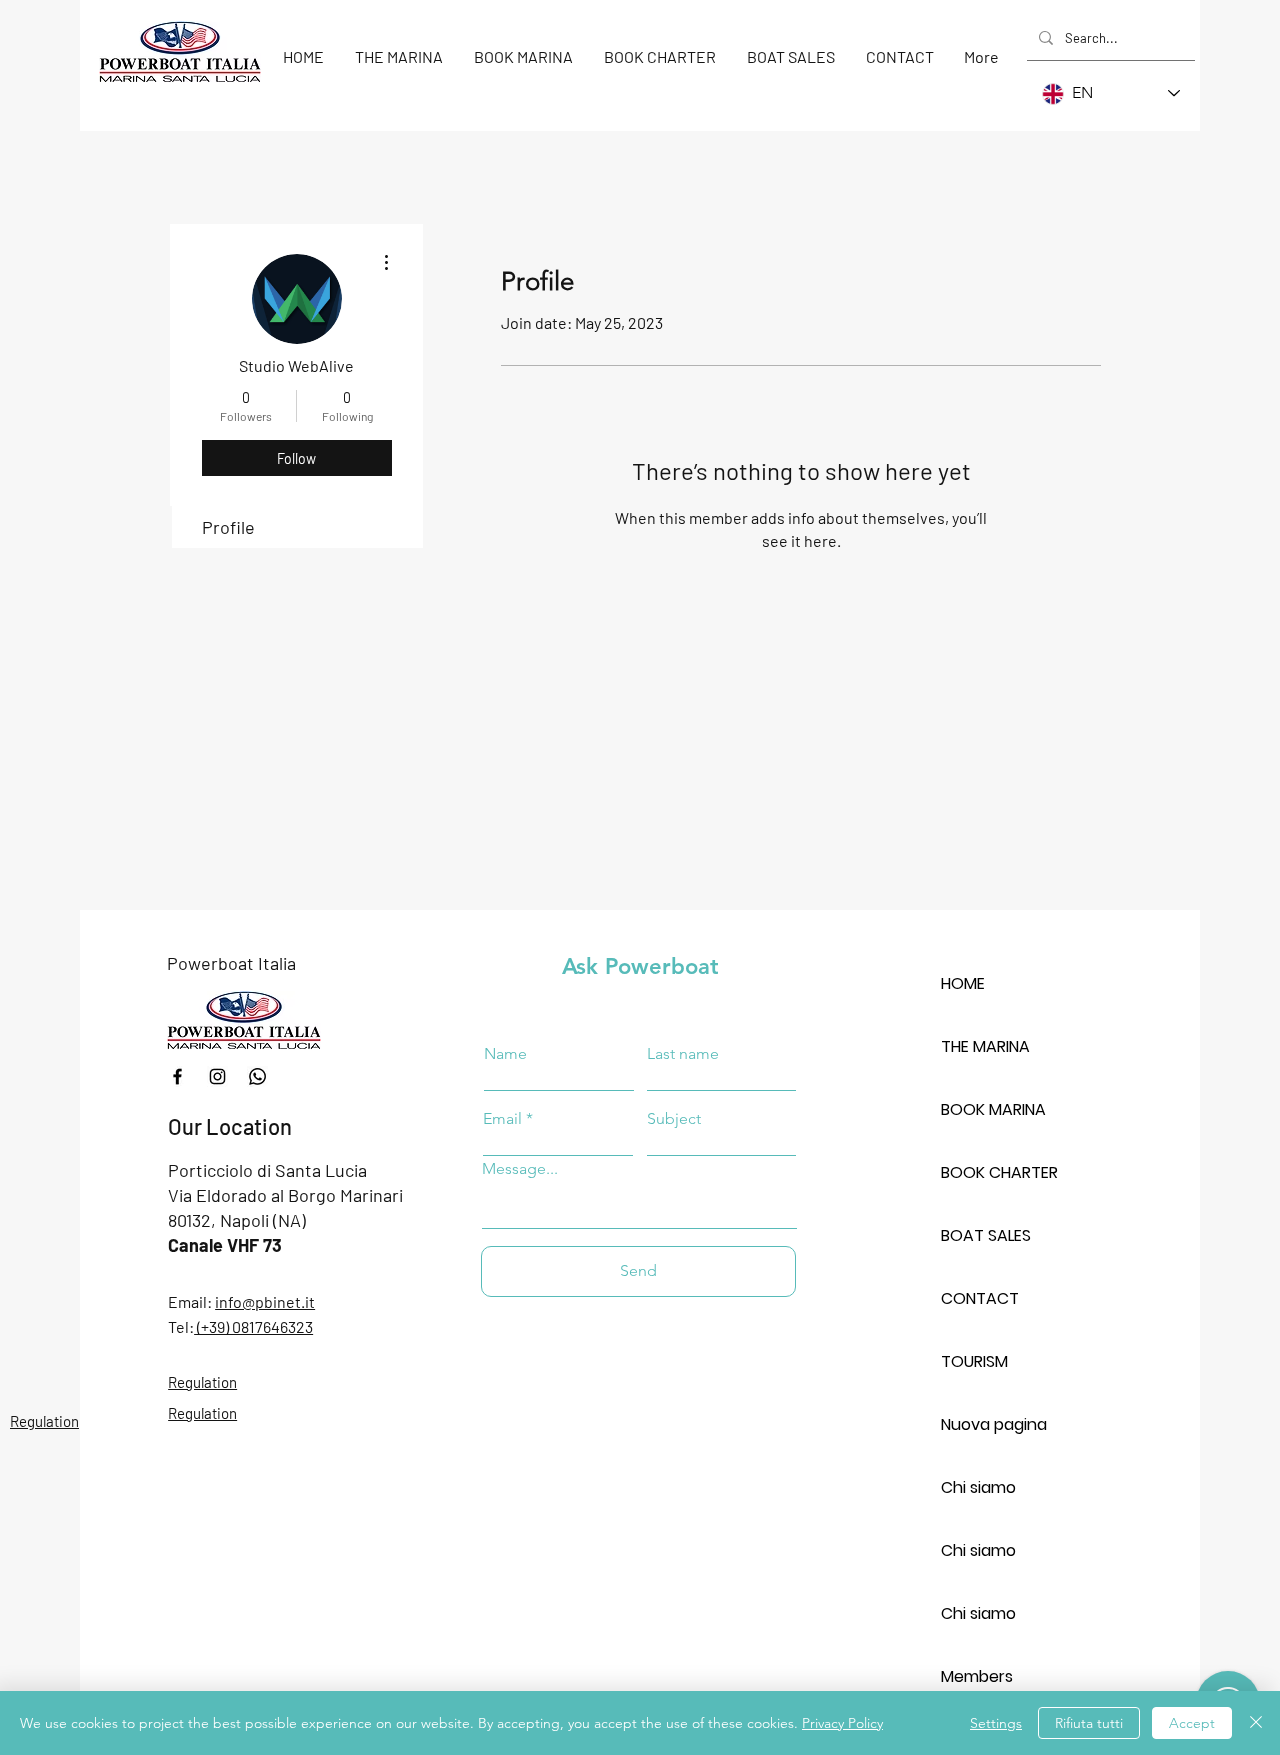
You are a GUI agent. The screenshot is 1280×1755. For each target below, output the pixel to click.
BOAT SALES (986, 1235)
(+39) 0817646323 (253, 1326)
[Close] (1256, 1723)
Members (977, 1676)
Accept (1192, 1723)
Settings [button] (996, 1723)
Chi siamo (978, 1487)
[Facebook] (177, 1076)
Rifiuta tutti (1089, 1723)
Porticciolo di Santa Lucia (267, 1170)
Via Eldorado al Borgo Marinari (285, 1195)
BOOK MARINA (993, 1109)
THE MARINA (985, 1046)
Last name (683, 1054)
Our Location (230, 1126)
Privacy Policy (842, 1723)
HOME (963, 983)
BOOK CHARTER (999, 1172)
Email (502, 1119)
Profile (228, 527)
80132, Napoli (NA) (237, 1220)
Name (505, 1054)
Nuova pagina (994, 1424)
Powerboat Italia (231, 963)
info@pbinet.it (265, 1301)
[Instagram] (217, 1076)
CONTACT (980, 1298)
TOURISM (974, 1361)
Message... (520, 1169)
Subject (674, 1119)
